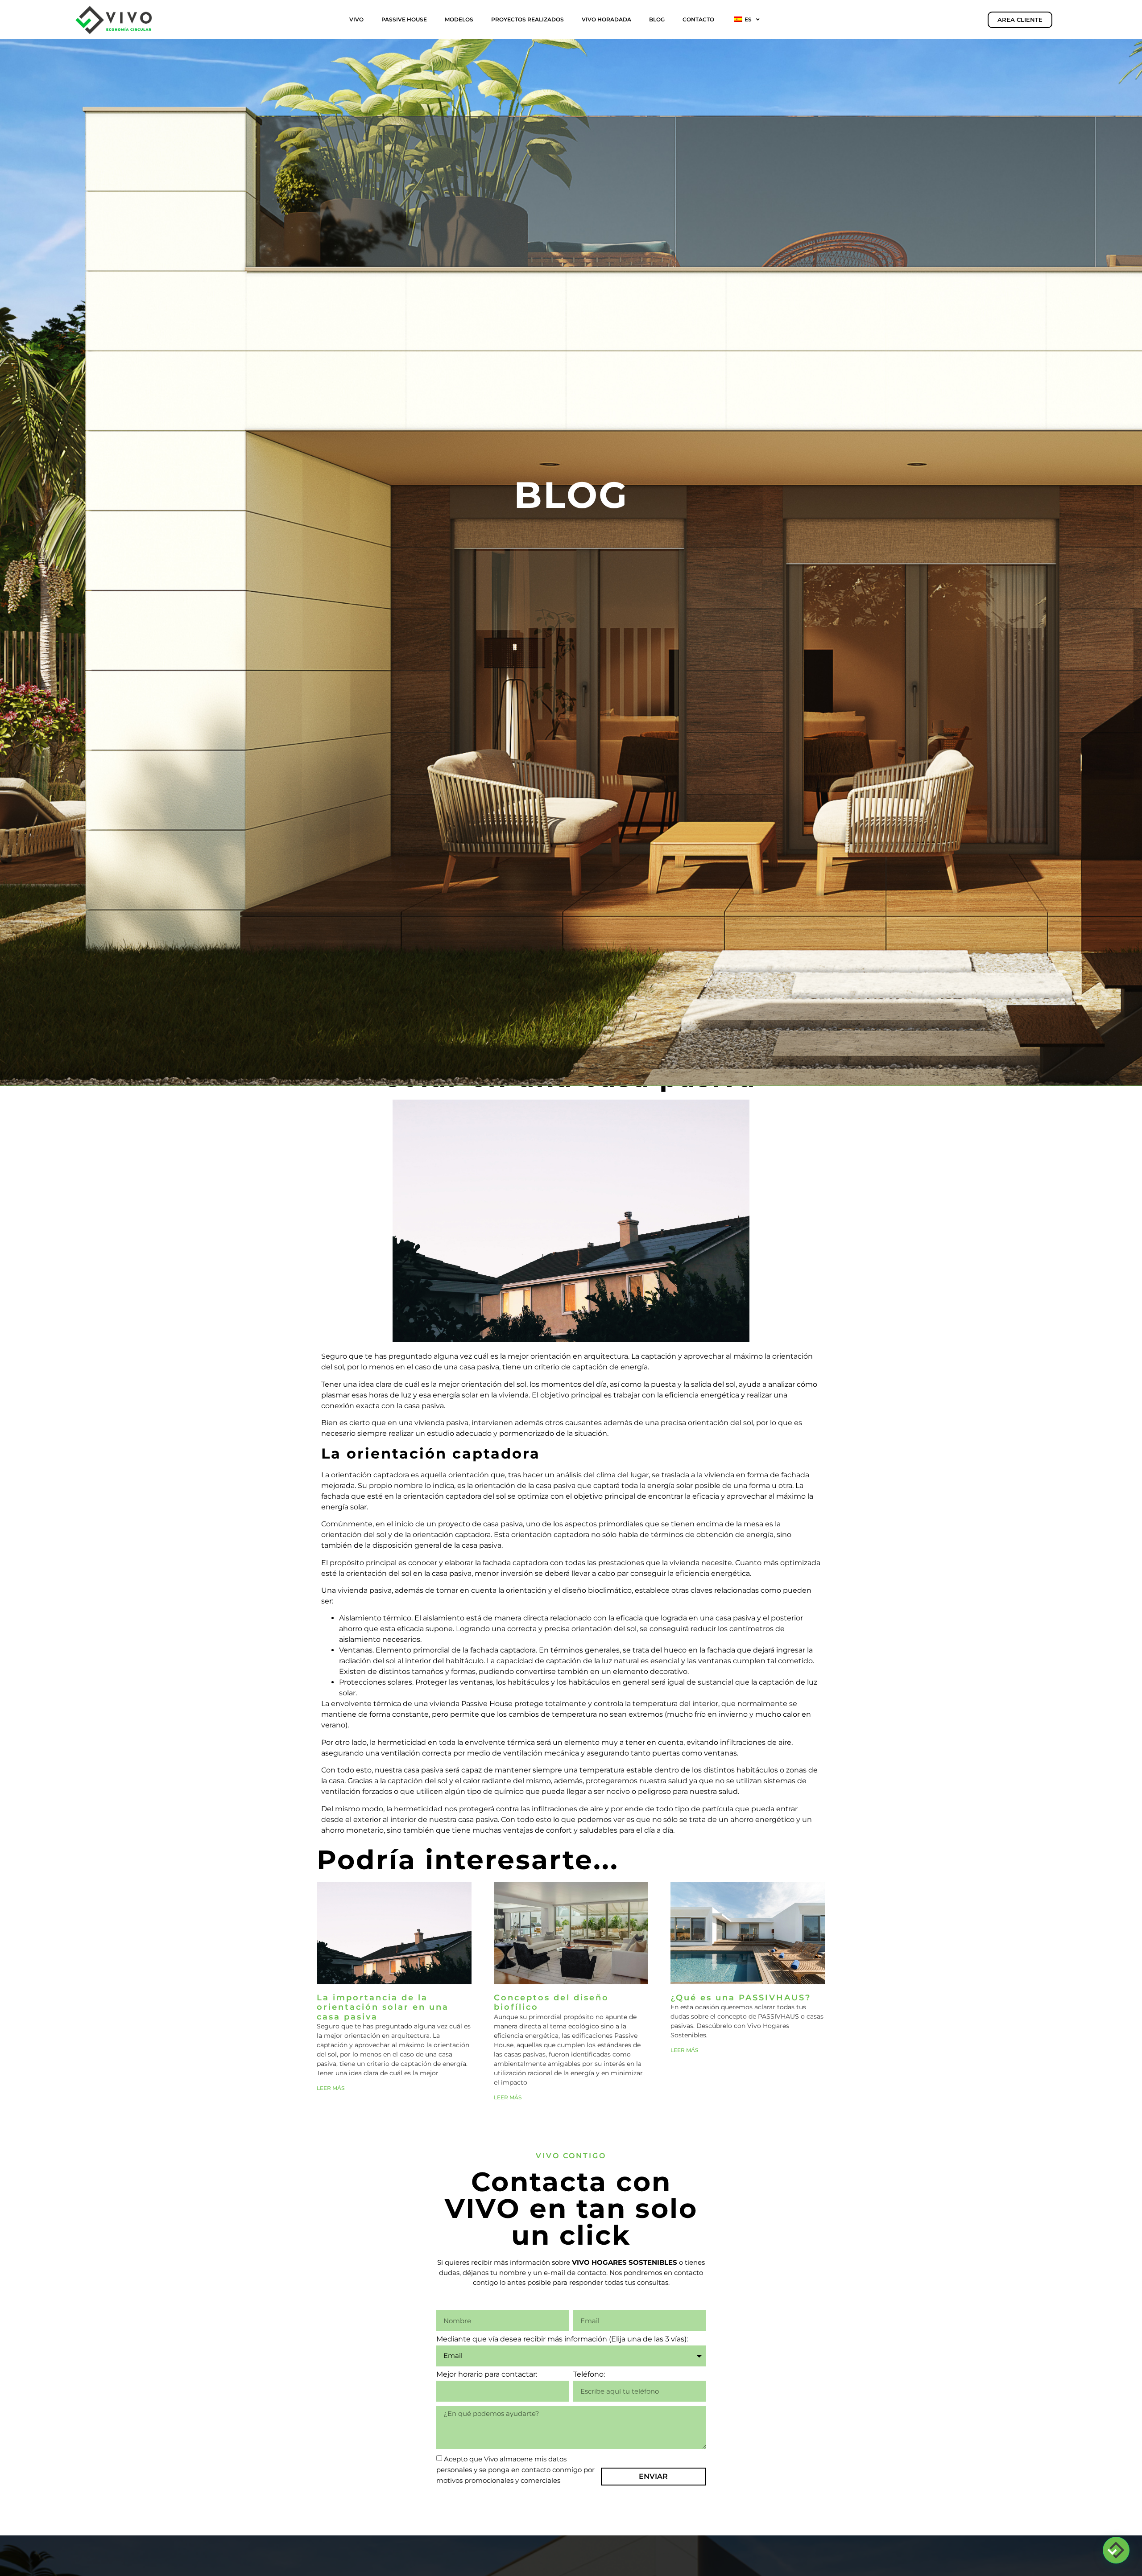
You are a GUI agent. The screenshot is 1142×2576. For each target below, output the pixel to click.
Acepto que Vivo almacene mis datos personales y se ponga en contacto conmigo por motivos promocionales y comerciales (515, 2470)
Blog (657, 19)
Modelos (459, 19)
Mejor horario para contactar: (487, 2375)
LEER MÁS (331, 2088)
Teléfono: (589, 2375)
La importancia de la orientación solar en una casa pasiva (383, 2007)
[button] (1116, 2550)
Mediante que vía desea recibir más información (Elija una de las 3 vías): (562, 2339)
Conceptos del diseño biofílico (551, 2003)
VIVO (356, 19)
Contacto (698, 19)
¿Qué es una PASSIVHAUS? (741, 1998)
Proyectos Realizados (528, 19)
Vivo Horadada (606, 19)
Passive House (404, 19)
